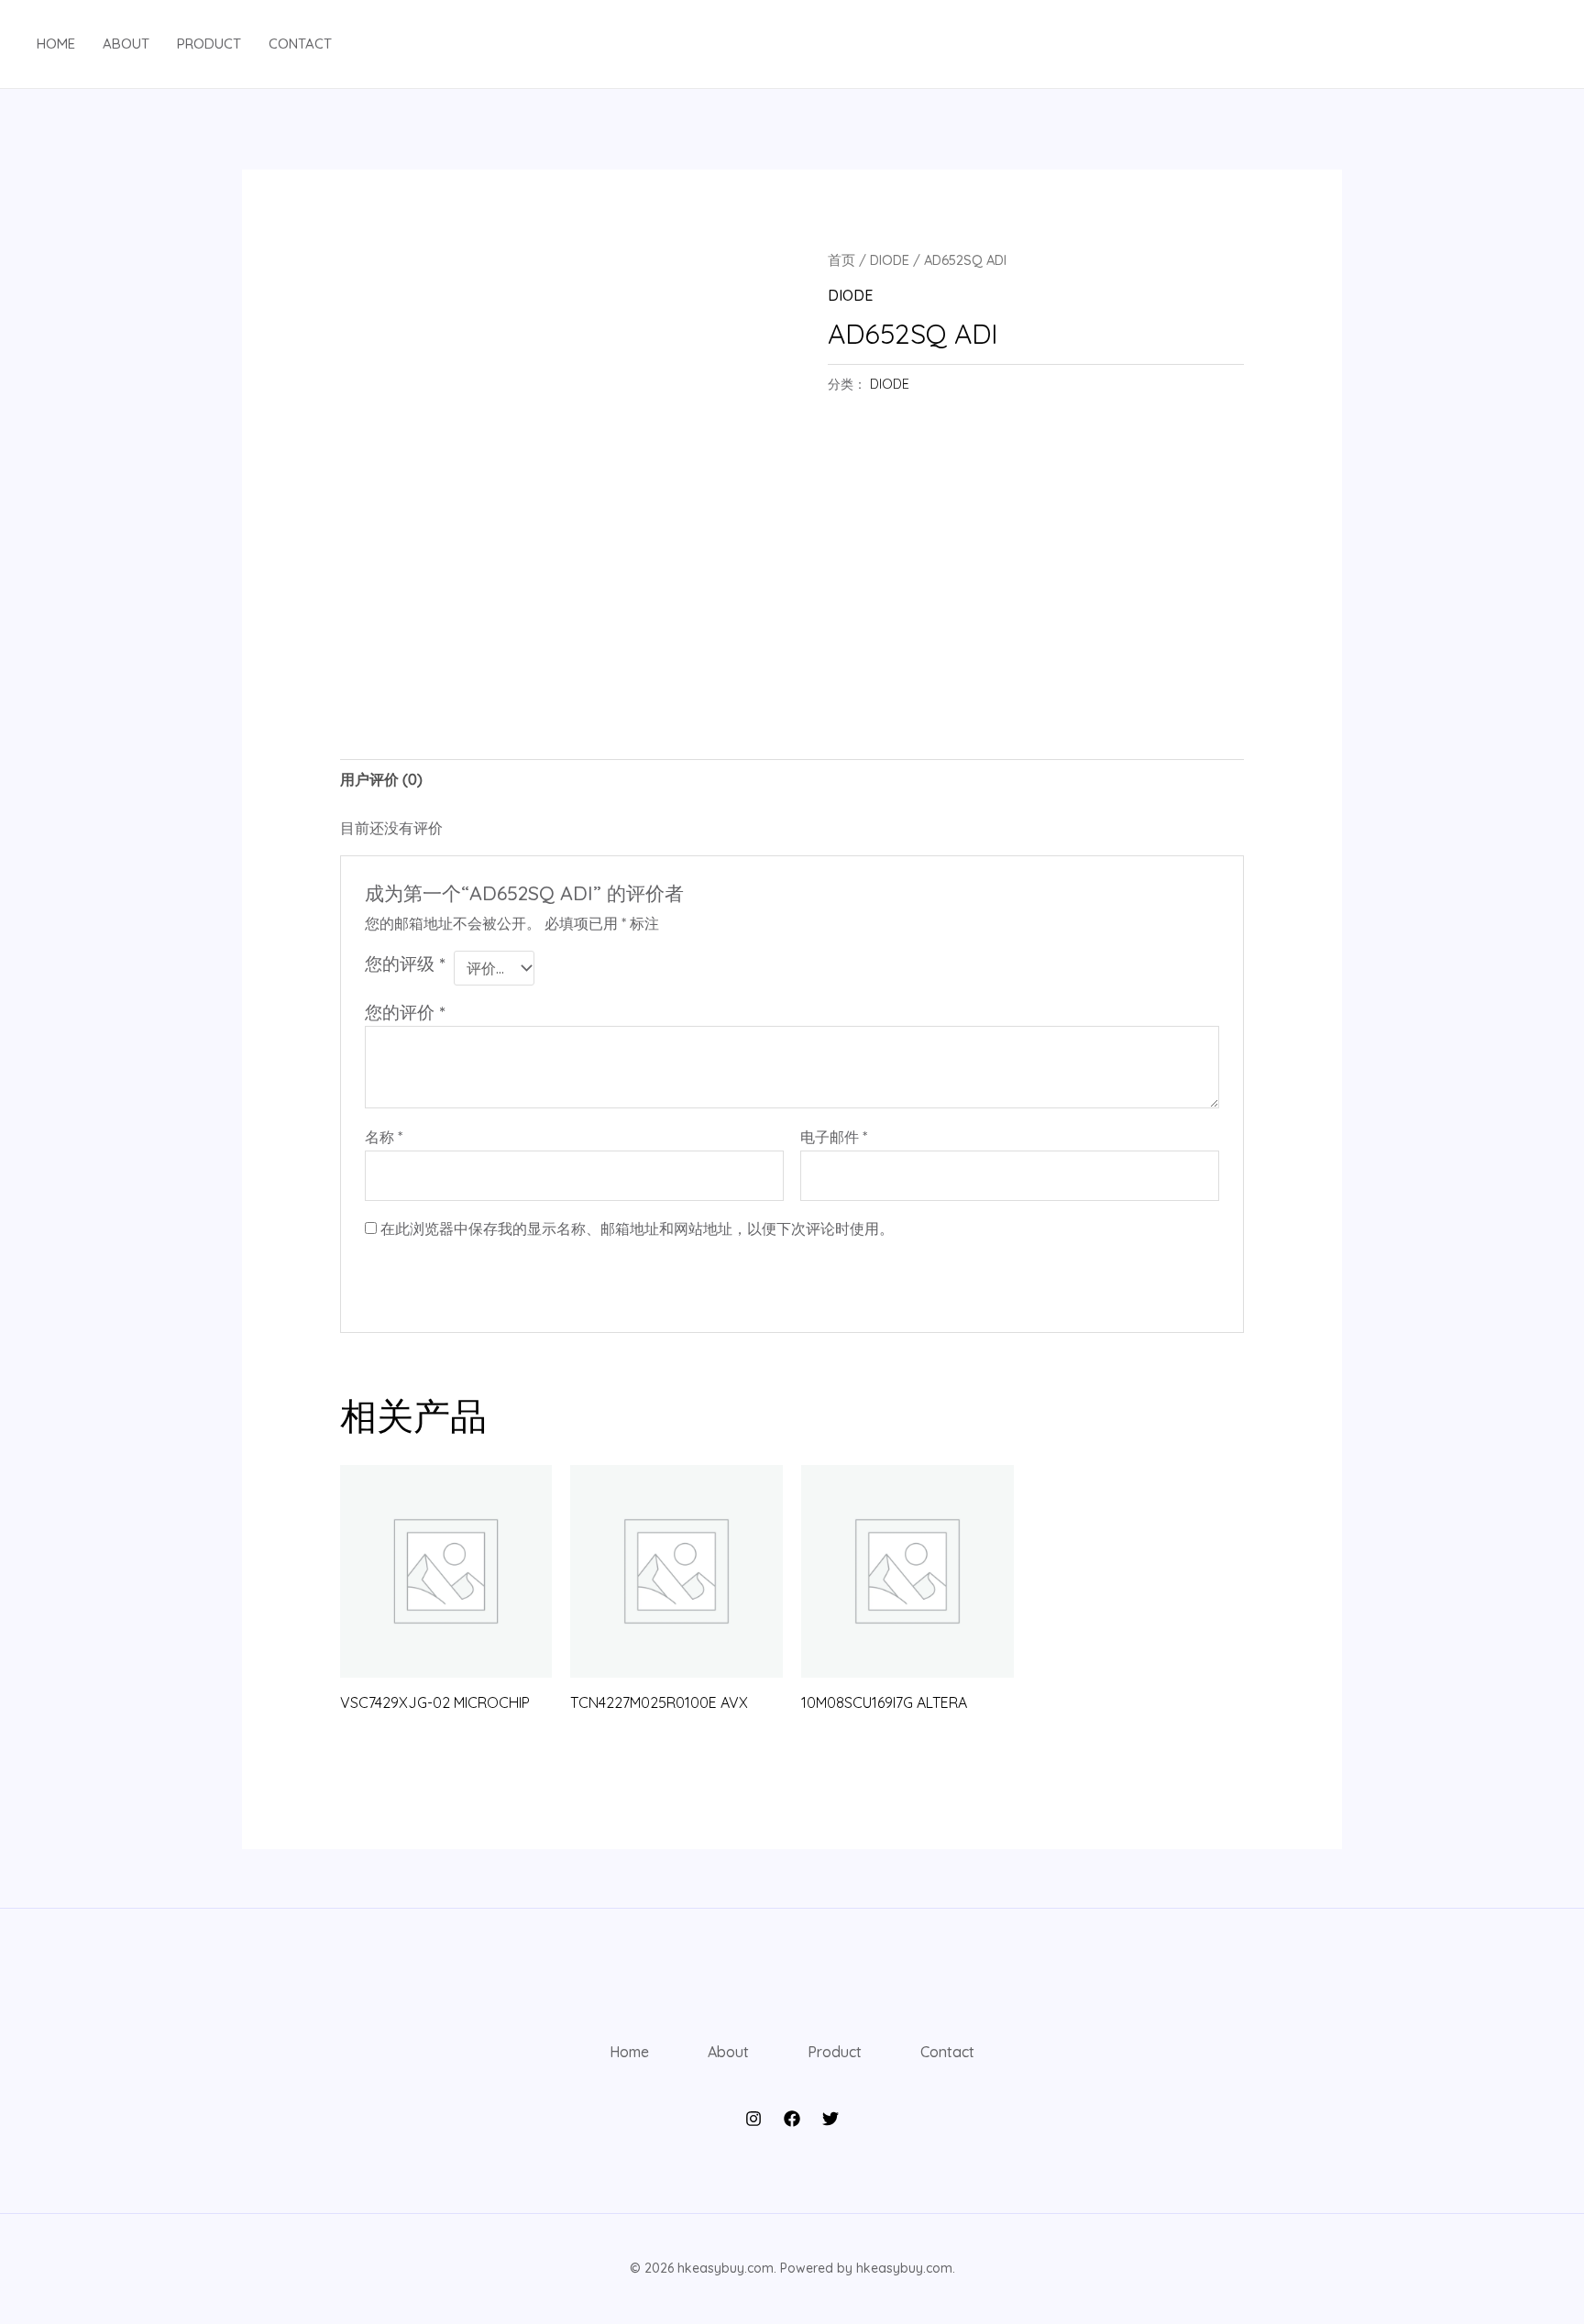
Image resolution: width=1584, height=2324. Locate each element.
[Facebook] (792, 2119)
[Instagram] (753, 2119)
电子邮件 (834, 1137)
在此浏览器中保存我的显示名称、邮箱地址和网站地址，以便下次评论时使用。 (637, 1228)
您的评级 (405, 964)
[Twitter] (830, 2119)
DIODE (890, 260)
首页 (841, 260)
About (126, 44)
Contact (300, 44)
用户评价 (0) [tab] (381, 779)
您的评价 (405, 1012)
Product (209, 44)
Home (56, 44)
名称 (384, 1137)
